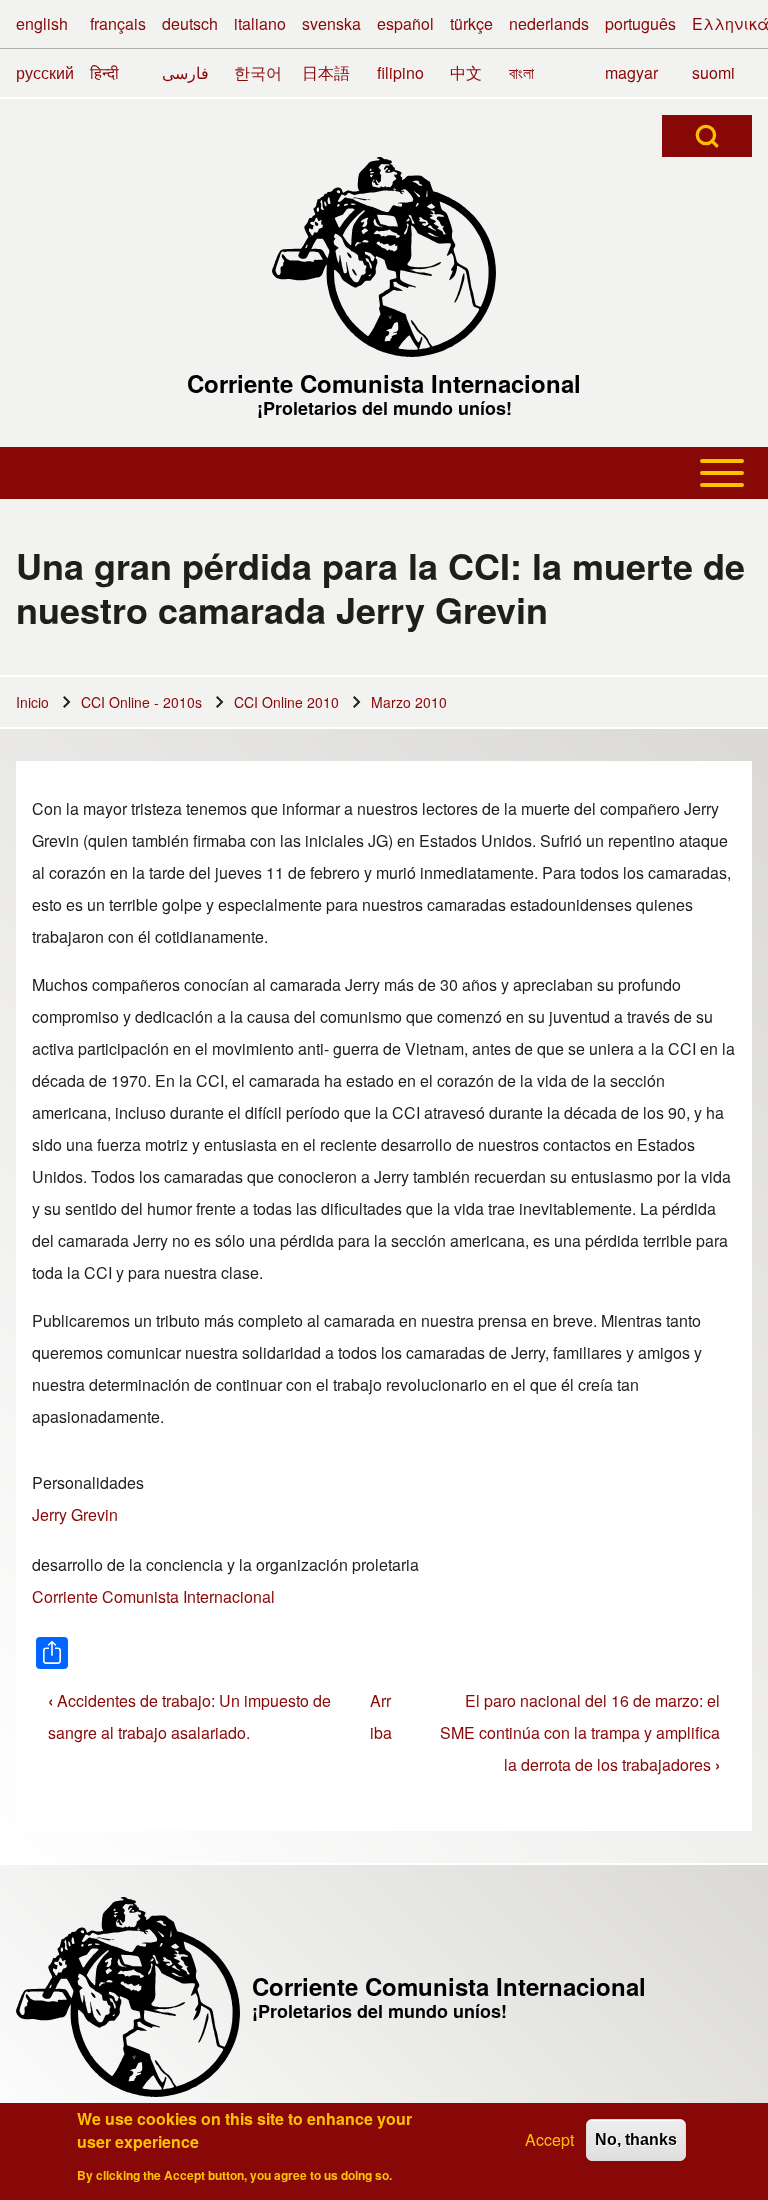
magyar (631, 72)
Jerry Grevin (75, 1514)
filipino (400, 72)
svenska (331, 23)
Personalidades (88, 1482)
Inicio (32, 702)
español (405, 23)
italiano (260, 23)
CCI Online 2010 (286, 702)
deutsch (190, 23)
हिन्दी (104, 72)
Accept (549, 2139)
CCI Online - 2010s (141, 702)
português (640, 23)
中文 (466, 72)
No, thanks (636, 2139)
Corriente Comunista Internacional (384, 383)
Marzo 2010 (409, 702)
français (118, 23)
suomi (713, 72)
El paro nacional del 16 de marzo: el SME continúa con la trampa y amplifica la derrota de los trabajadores (580, 1732)
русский (45, 72)
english (42, 23)
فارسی (185, 72)
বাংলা (521, 72)
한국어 (258, 72)
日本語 (326, 72)
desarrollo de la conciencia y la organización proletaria (225, 1564)
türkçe (471, 23)
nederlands (549, 23)
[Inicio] (384, 257)
